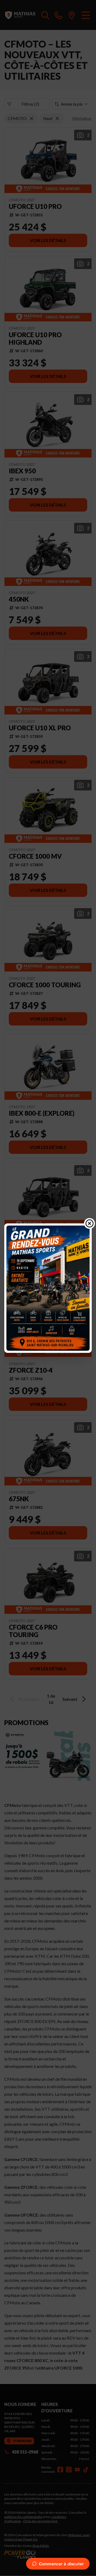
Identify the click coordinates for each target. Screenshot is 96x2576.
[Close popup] (90, 1223)
